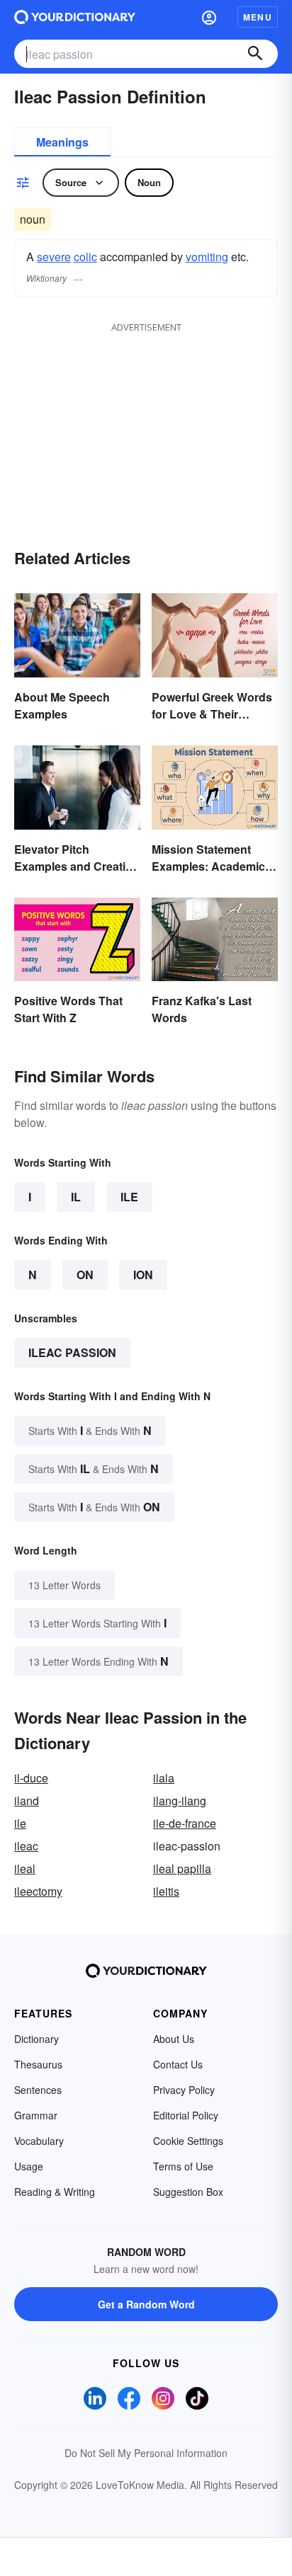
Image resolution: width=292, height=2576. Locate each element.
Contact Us (178, 2064)
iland (27, 1801)
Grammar (36, 2115)
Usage (29, 2166)
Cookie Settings (188, 2141)
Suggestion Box (188, 2192)
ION (143, 1275)
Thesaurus (38, 2064)
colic (85, 257)
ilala (164, 1778)
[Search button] (255, 54)
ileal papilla (182, 1868)
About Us (174, 2039)
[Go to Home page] (75, 17)
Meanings (62, 142)
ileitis (166, 1891)
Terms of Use (183, 2166)
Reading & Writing (55, 2192)
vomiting (207, 257)
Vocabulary (39, 2141)
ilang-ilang (180, 1801)
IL (76, 1197)
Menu (258, 17)
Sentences (38, 2090)
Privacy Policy (184, 2090)
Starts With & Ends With (90, 1430)
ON (85, 1275)
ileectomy (38, 1891)
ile (20, 1823)
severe (54, 257)
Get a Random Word (146, 2304)
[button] (209, 17)
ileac (26, 1846)
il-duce (31, 1778)
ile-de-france (185, 1823)
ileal (25, 1868)
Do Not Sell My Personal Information (146, 2453)
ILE (129, 1197)
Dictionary (36, 2039)
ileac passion (72, 1352)
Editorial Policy (186, 2115)
